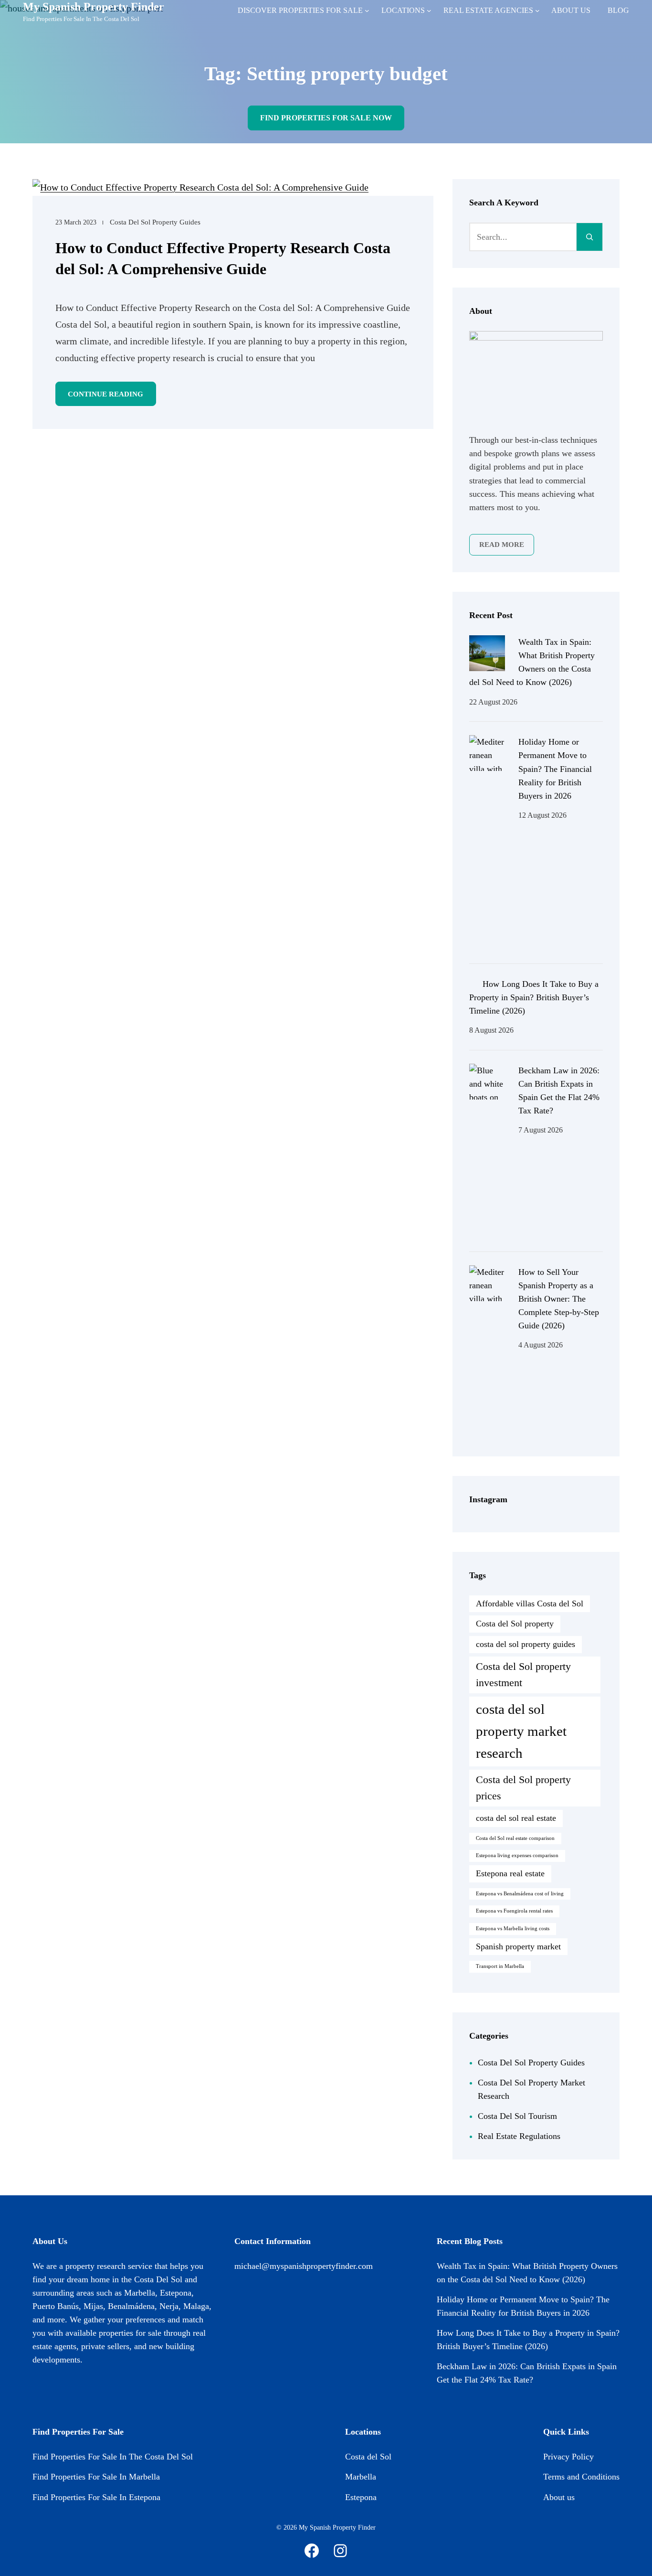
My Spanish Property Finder (94, 7)
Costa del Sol (368, 2457)
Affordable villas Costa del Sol (530, 1603)
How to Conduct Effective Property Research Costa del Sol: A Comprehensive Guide (223, 258)
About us (559, 2497)
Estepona (361, 2497)
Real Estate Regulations (519, 2136)
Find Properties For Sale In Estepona (96, 2497)
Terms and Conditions (581, 2477)
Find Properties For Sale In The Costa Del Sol (113, 2457)
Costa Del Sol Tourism (517, 2116)
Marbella (361, 2477)
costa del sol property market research (521, 1731)
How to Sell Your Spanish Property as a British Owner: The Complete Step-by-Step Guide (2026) (559, 1299)
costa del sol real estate (516, 1818)
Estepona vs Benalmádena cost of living (520, 1894)
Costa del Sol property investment (523, 1675)
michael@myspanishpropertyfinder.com (304, 2266)
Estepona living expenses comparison (517, 1855)
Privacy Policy (568, 2457)
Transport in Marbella (500, 1966)
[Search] (589, 237)
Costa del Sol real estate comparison (515, 1838)
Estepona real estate (510, 1873)
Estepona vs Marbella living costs (513, 1929)
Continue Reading (105, 394)
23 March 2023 (76, 222)
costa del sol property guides (526, 1644)
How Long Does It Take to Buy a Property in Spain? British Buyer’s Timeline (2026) (534, 997)
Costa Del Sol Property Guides (155, 222)
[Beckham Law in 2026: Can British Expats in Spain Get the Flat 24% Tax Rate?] (487, 1151)
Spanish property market (518, 1946)
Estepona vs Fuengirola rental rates (514, 1911)
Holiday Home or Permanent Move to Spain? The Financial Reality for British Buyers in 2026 (555, 769)
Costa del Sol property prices (523, 1788)
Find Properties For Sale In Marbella (96, 2477)
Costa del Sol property (515, 1624)
